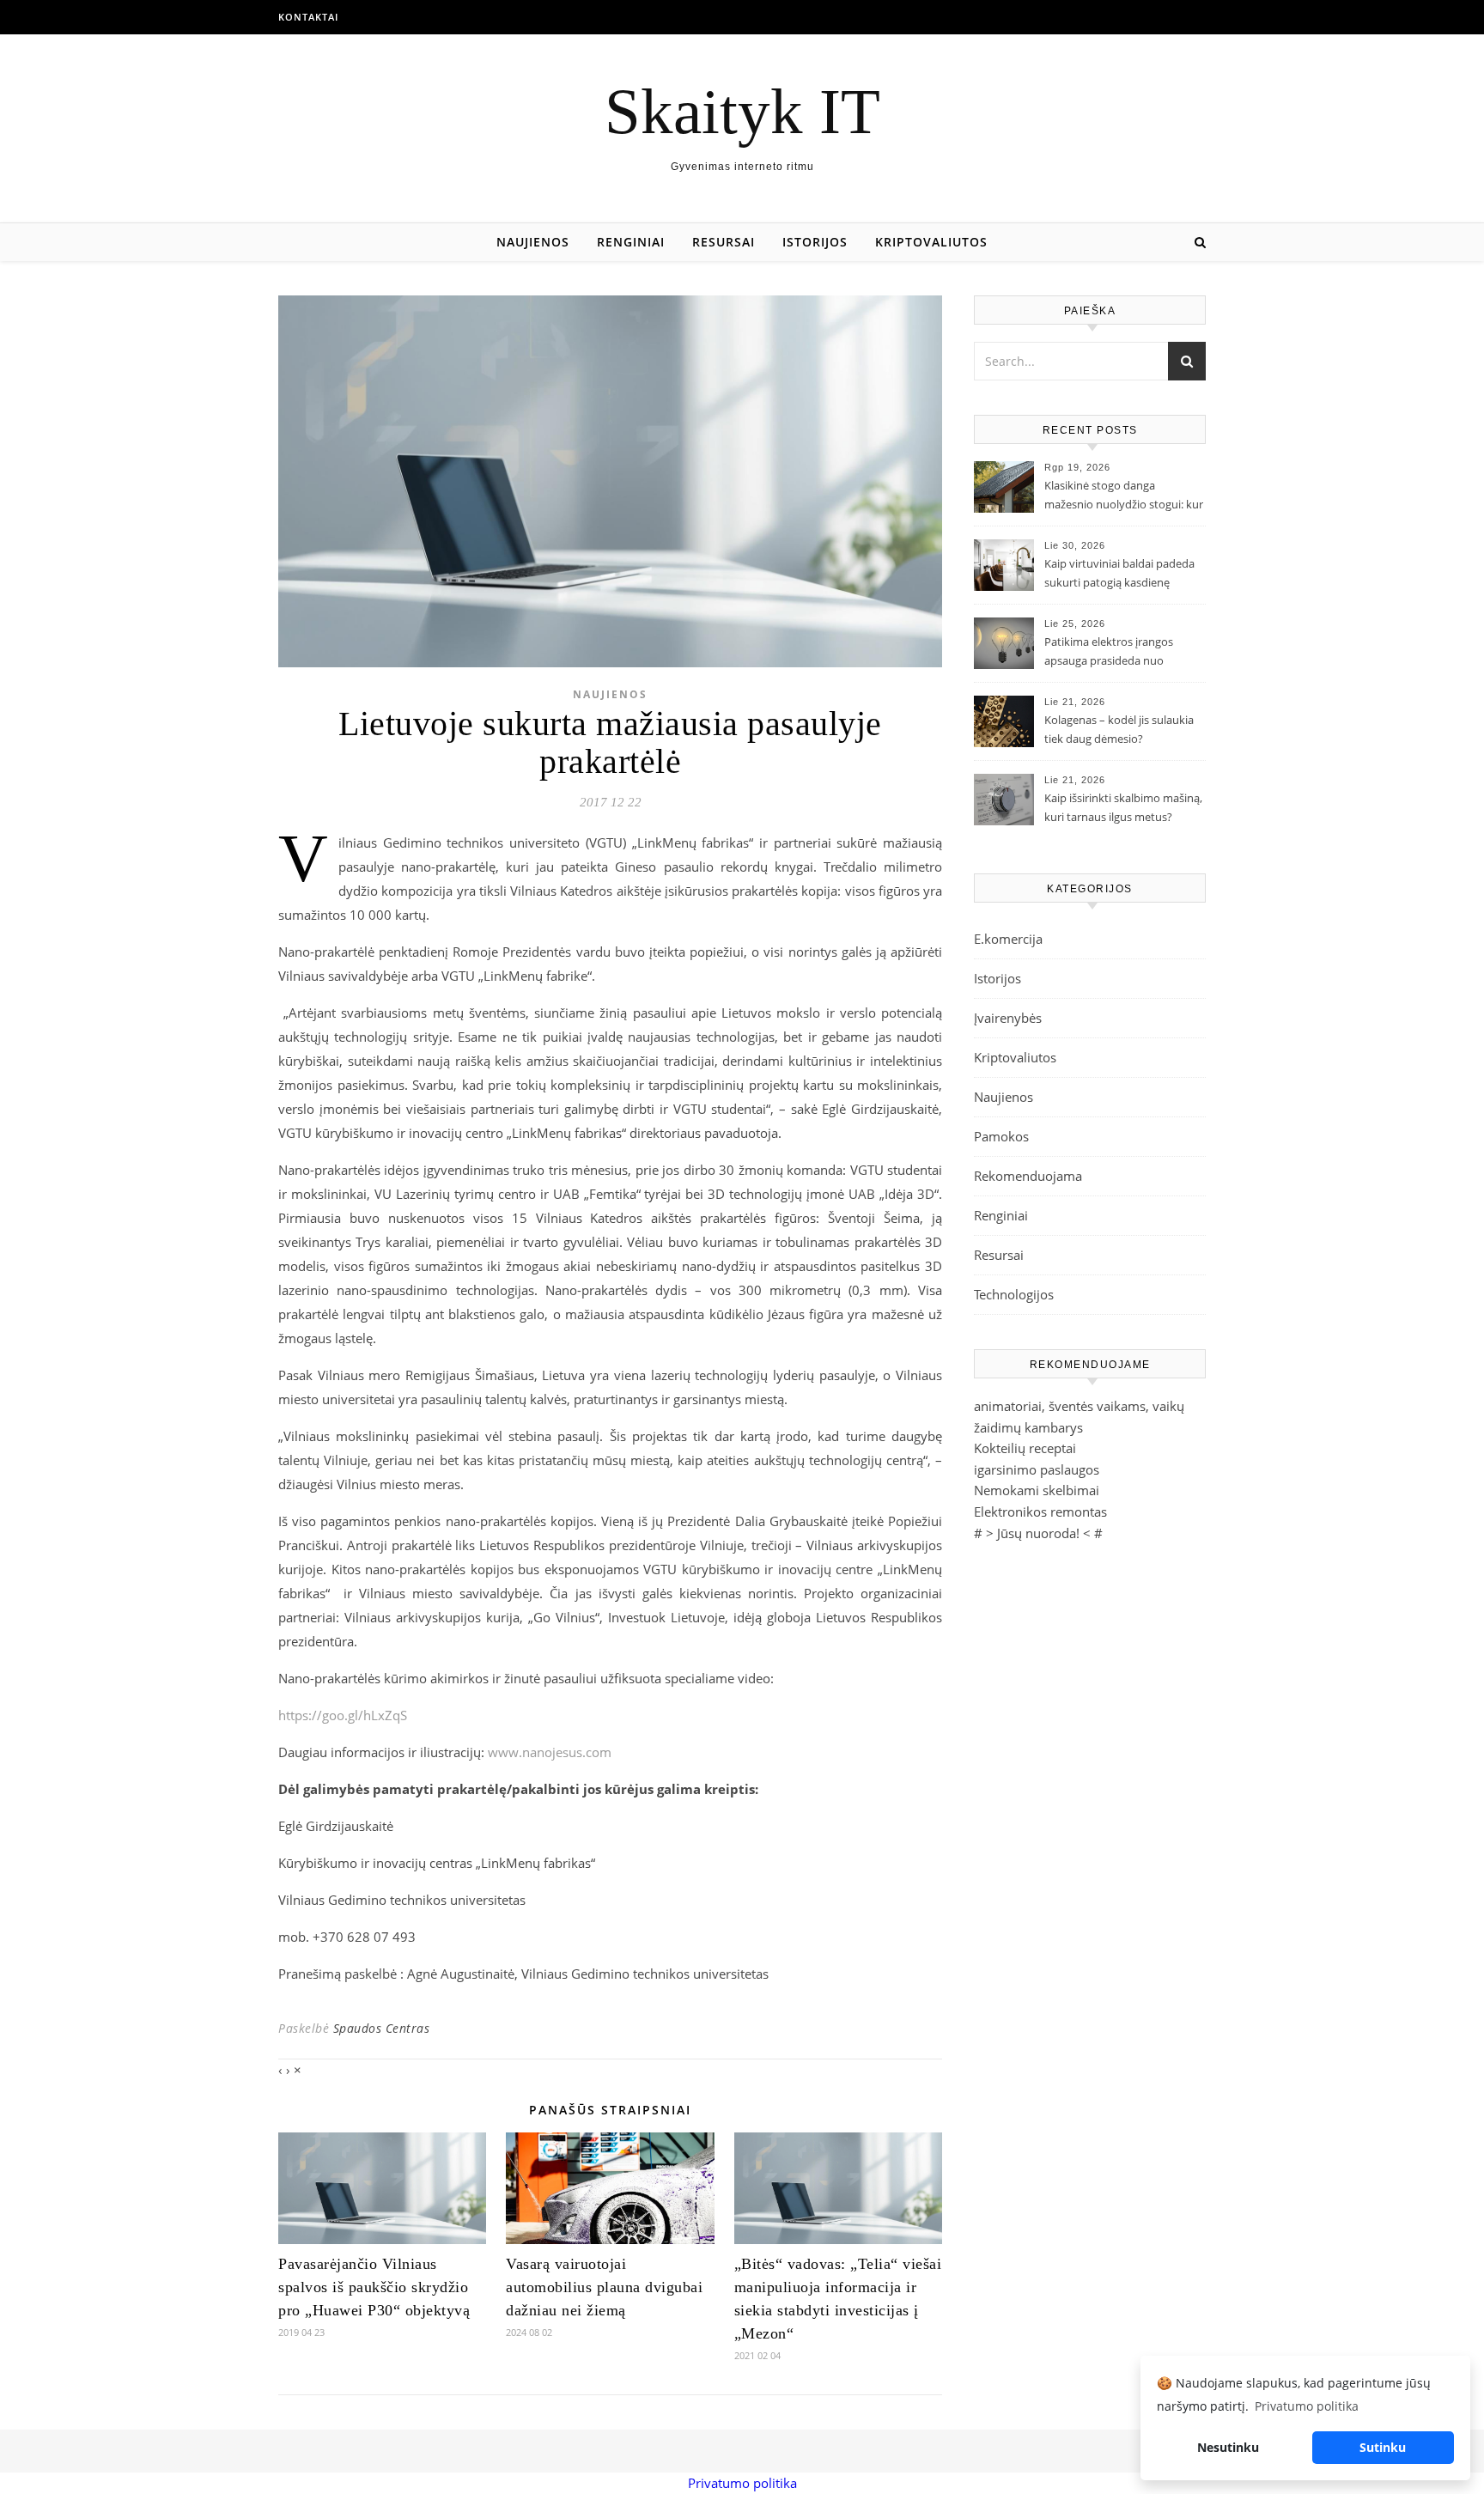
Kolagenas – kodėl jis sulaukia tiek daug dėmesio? (1119, 729)
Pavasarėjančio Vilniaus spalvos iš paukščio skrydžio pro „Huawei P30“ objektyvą (374, 2287)
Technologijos (1014, 1294)
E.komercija (1008, 939)
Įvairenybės (1008, 1018)
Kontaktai (308, 17)
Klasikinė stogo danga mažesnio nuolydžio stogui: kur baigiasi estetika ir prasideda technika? (1124, 496)
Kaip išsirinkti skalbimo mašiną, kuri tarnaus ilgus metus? (1123, 807)
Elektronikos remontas (1040, 1512)
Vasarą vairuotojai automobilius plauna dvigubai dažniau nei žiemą (604, 2287)
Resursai (724, 242)
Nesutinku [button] (1228, 2447)
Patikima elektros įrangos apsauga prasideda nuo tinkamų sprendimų (1109, 653)
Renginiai (631, 242)
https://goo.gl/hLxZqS (343, 1715)
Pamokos (1001, 1136)
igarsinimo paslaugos (1037, 1469)
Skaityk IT (742, 111)
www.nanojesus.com (550, 1752)
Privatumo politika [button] (1307, 2406)
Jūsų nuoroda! (1038, 1533)
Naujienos (533, 242)
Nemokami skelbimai (1037, 1490)
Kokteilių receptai (1025, 1448)
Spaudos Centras (382, 2028)
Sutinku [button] (1383, 2447)
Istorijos (815, 242)
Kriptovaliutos (931, 242)
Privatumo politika (742, 2483)
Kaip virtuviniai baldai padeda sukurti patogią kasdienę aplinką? (1119, 575)
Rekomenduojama (1028, 1176)
